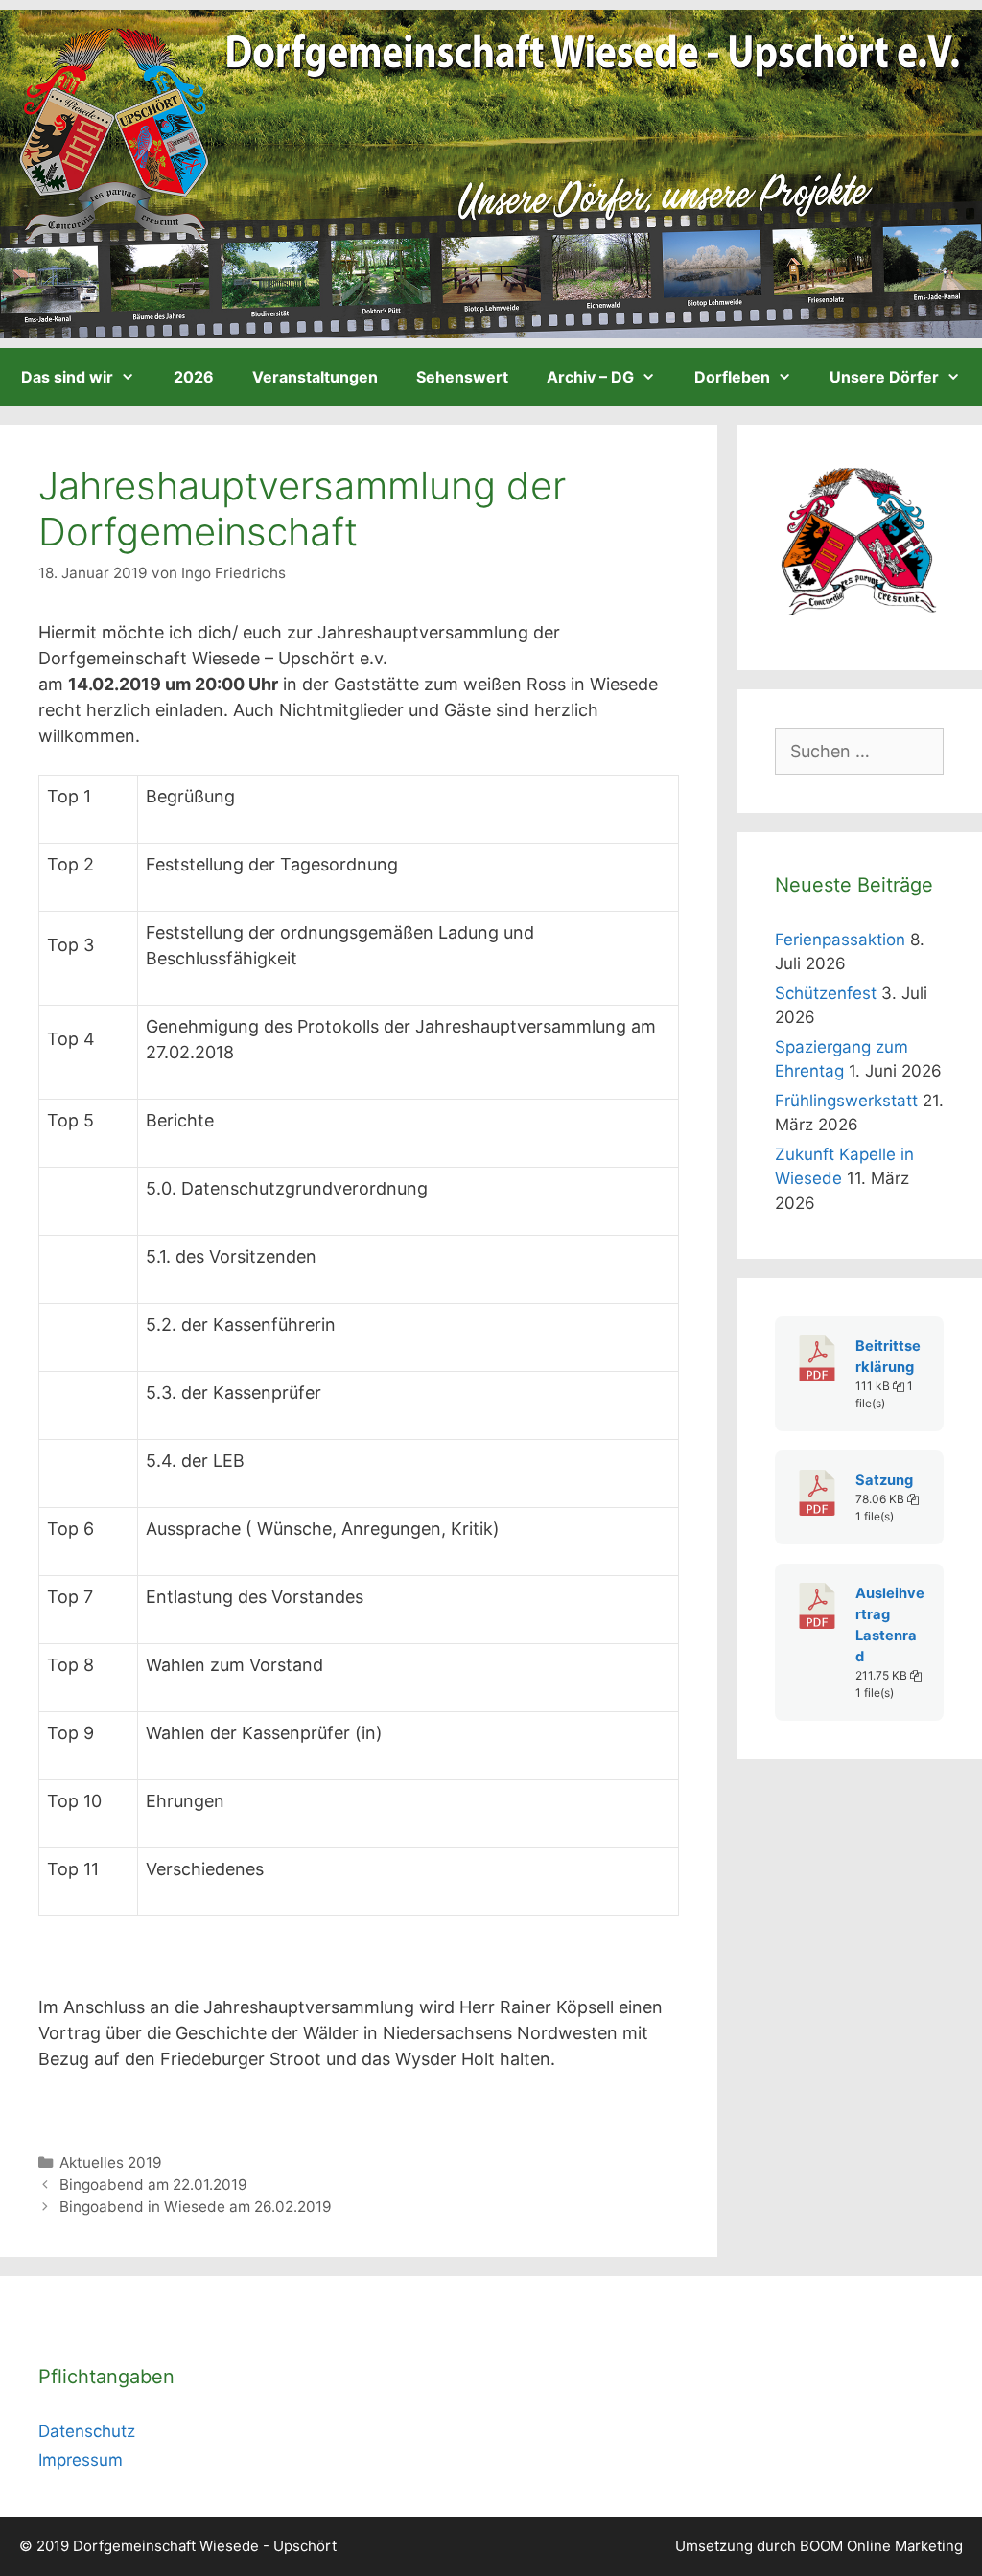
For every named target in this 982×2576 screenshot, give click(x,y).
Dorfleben (732, 377)
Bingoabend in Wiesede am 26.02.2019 (196, 2206)
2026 (194, 377)
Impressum (81, 2460)
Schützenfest (826, 993)
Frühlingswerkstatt (846, 1101)
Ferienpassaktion (840, 940)
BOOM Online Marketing (881, 2546)
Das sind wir (67, 377)
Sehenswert (462, 377)
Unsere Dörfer (884, 377)
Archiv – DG (590, 377)
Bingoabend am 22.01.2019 (153, 2184)
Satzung (884, 1480)
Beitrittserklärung (888, 1357)
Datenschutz (87, 2431)
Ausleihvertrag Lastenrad (890, 1625)
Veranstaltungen (315, 377)
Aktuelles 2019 (111, 2162)
